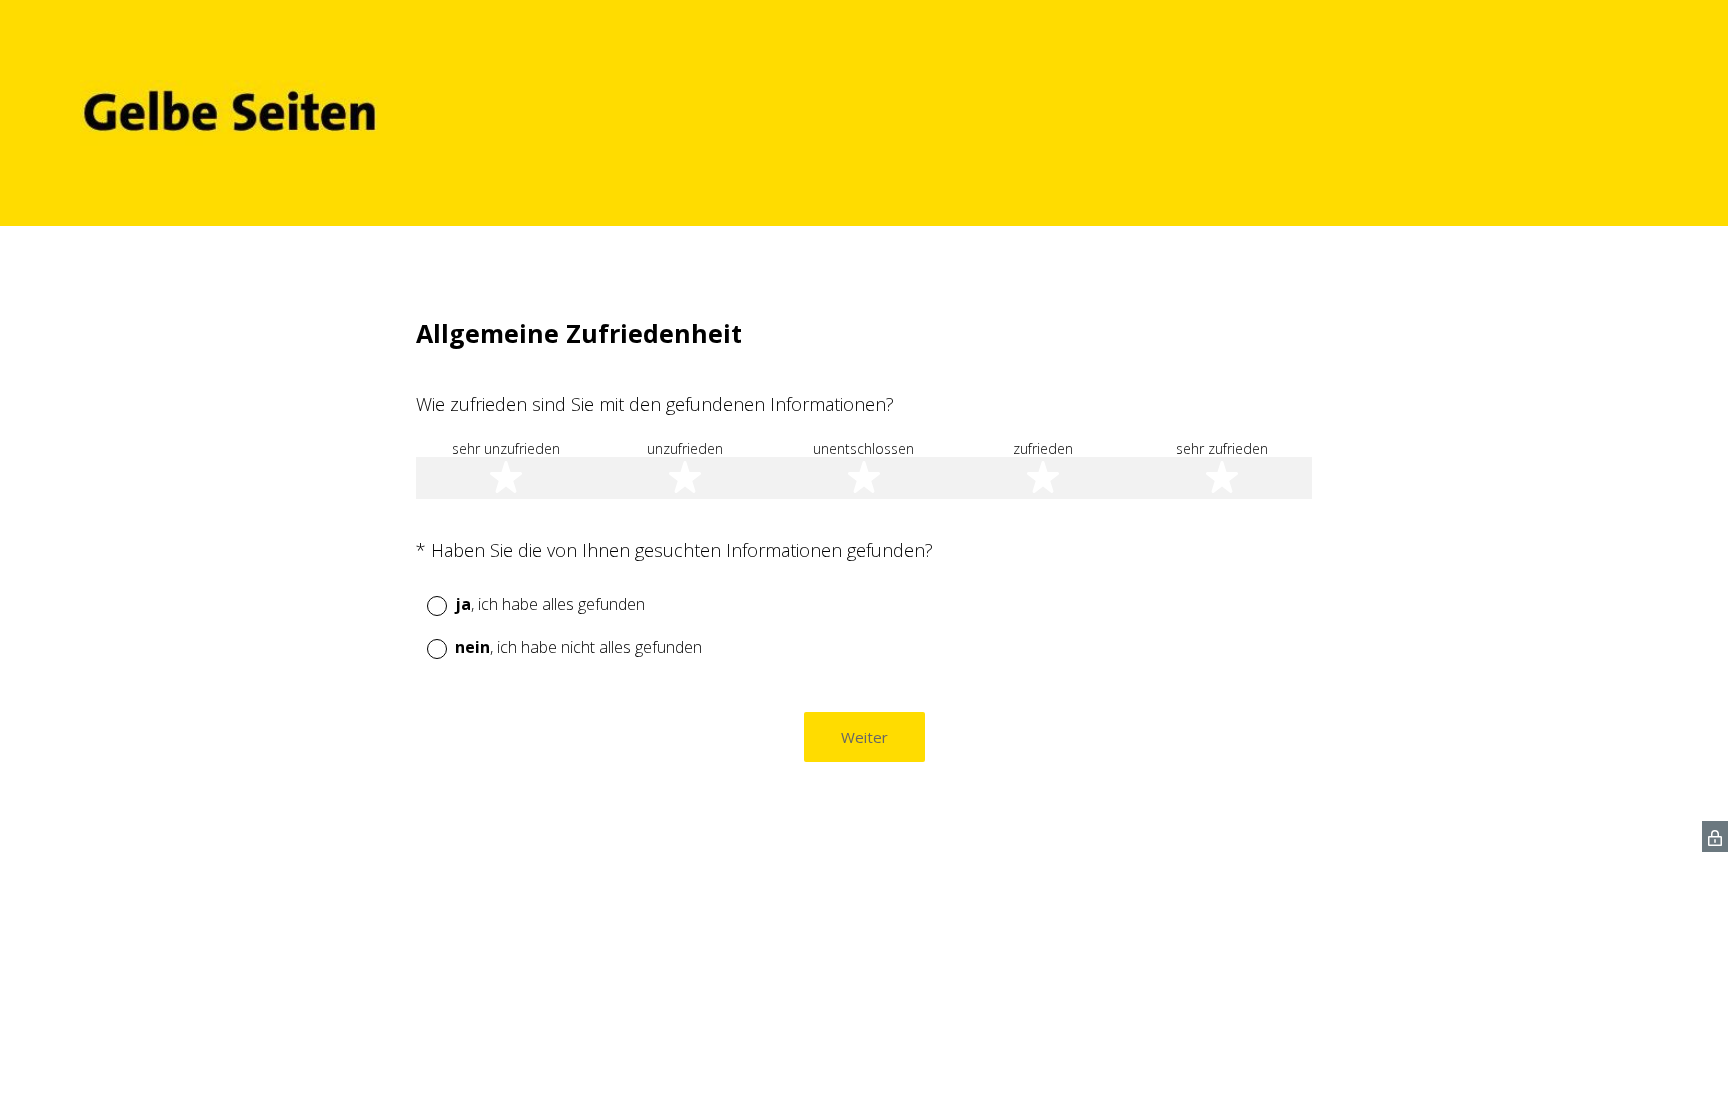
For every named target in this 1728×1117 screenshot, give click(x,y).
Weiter (864, 737)
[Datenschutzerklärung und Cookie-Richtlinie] (1715, 836)
